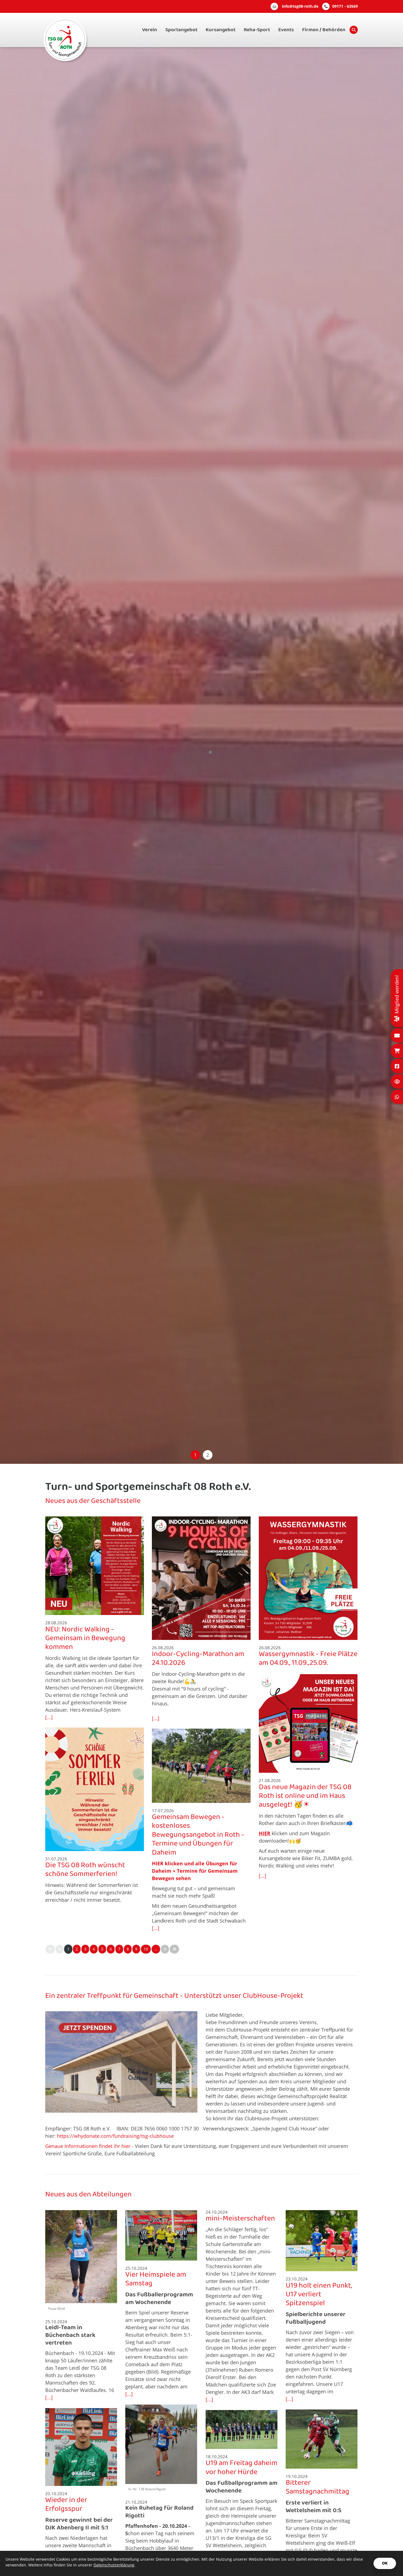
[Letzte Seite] (174, 1949)
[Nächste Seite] (165, 1949)
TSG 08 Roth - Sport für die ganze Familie (146, 746)
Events (286, 30)
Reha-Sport (257, 30)
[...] (49, 1717)
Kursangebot (221, 30)
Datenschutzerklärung (114, 2565)
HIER (158, 1863)
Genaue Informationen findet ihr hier (88, 2146)
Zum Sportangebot (72, 766)
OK (385, 2563)
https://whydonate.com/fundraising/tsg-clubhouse (115, 2136)
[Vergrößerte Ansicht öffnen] (95, 1566)
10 (146, 1949)
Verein (150, 30)
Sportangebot (181, 30)
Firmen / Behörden (324, 30)
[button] (195, 1455)
